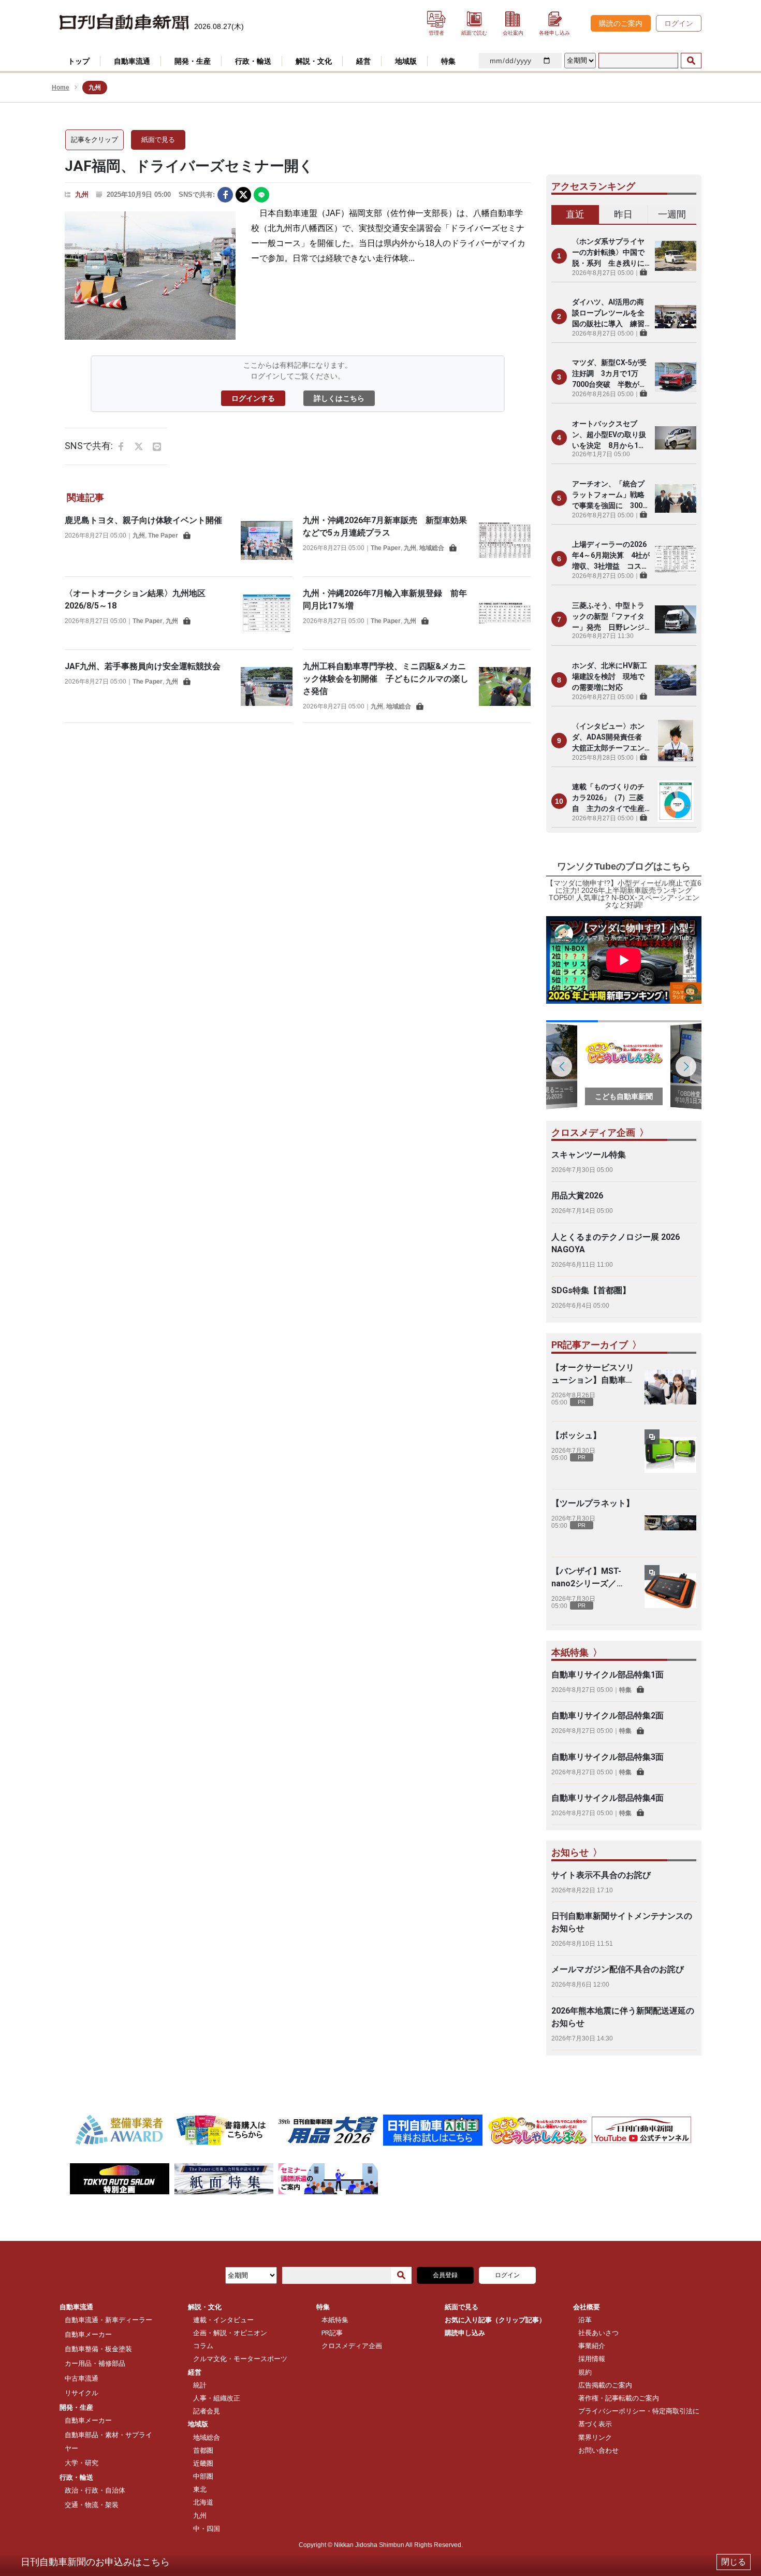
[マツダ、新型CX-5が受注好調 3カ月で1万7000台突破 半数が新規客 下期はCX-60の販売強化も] (676, 377)
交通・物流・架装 (92, 2505)
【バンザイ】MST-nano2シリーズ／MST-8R (586, 1578)
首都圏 (203, 2450)
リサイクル (82, 2393)
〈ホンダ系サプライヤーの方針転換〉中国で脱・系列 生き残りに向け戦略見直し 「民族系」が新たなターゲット (608, 253)
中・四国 (207, 2529)
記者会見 (207, 2411)
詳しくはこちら (339, 398)
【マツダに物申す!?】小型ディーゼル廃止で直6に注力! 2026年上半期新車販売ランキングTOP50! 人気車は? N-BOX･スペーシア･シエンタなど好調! (624, 894)
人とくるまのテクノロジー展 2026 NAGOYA (616, 1243)
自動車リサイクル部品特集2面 (608, 1716)
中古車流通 (82, 2378)
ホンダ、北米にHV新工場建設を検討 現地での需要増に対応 (610, 676)
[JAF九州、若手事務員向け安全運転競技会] (267, 686)
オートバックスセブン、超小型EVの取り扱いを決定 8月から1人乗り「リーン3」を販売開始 (610, 435)
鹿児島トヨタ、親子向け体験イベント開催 (143, 520)
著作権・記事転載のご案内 (619, 2398)
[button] (686, 1066)
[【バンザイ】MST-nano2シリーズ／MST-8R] (670, 1591)
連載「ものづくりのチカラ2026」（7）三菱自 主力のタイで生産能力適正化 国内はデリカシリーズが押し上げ (608, 798)
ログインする (253, 398)
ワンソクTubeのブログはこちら (624, 866)
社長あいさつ (598, 2333)
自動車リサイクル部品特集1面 (608, 1675)
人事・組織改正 (217, 2398)
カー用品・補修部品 (95, 2363)
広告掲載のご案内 (605, 2385)
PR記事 (332, 2333)
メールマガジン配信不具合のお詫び (618, 1969)
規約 (585, 2372)
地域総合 (432, 548)
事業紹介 (592, 2346)
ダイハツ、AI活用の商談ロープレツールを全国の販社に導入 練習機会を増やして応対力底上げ (608, 314)
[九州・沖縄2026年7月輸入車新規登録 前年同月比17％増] (505, 613)
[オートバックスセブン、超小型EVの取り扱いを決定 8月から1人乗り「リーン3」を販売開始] (676, 438)
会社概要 (587, 2307)
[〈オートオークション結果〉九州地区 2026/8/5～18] (267, 613)
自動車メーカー (88, 2334)
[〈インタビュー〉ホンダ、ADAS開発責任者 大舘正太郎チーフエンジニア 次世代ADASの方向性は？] (676, 741)
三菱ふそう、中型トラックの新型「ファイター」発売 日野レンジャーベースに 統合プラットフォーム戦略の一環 (608, 617)
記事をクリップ (94, 140)
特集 (625, 1690)
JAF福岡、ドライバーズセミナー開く (189, 166)
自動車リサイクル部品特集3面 (608, 1757)
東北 (200, 2489)
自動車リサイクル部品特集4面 (608, 1798)
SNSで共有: (197, 194)
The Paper (163, 536)
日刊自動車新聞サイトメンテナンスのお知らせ (622, 1922)
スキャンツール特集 (589, 1155)
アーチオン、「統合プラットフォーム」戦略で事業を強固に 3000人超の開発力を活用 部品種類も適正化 (609, 495)
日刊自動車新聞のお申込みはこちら (95, 2562)
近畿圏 (203, 2463)
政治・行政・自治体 (95, 2490)
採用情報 (592, 2359)
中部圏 (203, 2476)
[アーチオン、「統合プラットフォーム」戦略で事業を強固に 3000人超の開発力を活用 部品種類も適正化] (676, 498)
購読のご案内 (621, 23)
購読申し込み (465, 2333)
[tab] (575, 215)
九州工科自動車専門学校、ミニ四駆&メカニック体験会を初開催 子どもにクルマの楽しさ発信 (386, 679)
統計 (200, 2385)
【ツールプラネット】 (593, 1503)
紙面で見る (158, 140)
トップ (79, 61)
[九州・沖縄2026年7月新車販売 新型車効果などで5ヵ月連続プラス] (505, 540)
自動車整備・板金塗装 (98, 2349)
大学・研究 (82, 2463)
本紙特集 (335, 2320)
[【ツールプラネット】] (670, 1523)
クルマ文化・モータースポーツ (240, 2359)
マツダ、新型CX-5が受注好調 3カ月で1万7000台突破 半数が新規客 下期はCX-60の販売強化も (609, 374)
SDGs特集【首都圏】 (591, 1290)
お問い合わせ (598, 2450)
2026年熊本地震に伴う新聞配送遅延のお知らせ (623, 2017)
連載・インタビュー (223, 2320)
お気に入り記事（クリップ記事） (495, 2320)
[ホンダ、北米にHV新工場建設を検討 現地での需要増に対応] (676, 680)
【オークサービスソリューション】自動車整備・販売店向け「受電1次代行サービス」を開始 (593, 1374)
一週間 (672, 214)
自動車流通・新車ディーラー (108, 2320)
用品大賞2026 (577, 1196)
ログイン (679, 23)
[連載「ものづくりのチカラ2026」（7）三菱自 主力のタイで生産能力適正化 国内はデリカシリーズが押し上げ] (676, 801)
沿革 (585, 2320)
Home (61, 88)
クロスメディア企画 (352, 2346)
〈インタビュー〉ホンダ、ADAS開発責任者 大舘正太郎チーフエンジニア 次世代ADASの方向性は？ (611, 738)
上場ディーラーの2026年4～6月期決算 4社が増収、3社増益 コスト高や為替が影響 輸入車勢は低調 (611, 556)
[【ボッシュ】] (670, 1455)
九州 (82, 194)
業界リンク (595, 2437)
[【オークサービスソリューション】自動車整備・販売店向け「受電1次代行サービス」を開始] (670, 1387)
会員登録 (445, 2275)
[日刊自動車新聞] (124, 23)
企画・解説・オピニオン (230, 2333)
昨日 (623, 214)
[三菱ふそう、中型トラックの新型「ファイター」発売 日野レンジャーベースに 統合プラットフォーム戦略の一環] (676, 619)
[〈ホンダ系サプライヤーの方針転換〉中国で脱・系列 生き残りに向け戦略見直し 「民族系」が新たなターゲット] (676, 256)
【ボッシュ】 (576, 1435)
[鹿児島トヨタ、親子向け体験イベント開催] (267, 540)
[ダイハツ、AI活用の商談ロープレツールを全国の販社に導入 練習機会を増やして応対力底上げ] (676, 316)
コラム (203, 2346)
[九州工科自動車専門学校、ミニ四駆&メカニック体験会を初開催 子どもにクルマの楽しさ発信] (505, 686)
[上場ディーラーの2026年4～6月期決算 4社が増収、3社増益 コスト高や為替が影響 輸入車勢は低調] (676, 559)
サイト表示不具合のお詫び (601, 1875)
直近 (575, 214)
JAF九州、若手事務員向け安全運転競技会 (143, 666)
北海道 (203, 2502)
